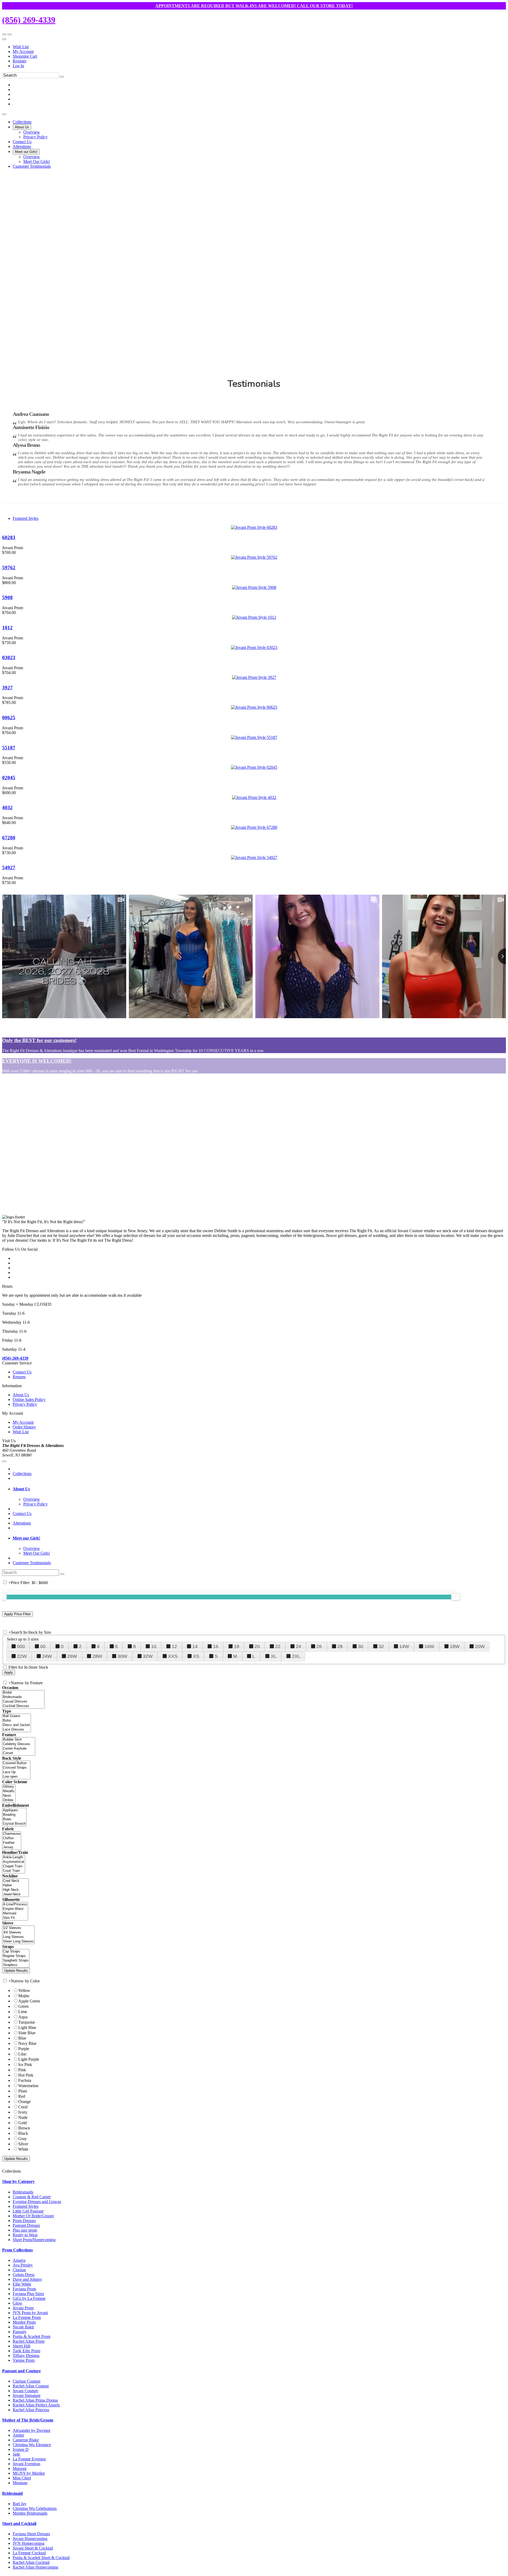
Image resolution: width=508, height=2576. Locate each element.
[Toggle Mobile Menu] (4, 1461)
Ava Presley (23, 2265)
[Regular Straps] (16, 1956)
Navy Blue (27, 2043)
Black (23, 2133)
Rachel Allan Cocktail (31, 2562)
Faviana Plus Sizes (28, 2294)
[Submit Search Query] (62, 1574)
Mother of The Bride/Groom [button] (28, 2420)
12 (174, 1646)
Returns (19, 1377)
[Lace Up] (16, 1772)
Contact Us (22, 1372)
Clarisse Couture (27, 2381)
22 (278, 1646)
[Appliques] (14, 1810)
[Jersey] (12, 1847)
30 (361, 1646)
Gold (22, 2123)
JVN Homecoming (29, 2543)
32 (381, 1646)
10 (154, 1646)
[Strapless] (16, 1965)
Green (23, 2006)
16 (216, 1646)
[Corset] (19, 1753)
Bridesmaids (23, 2192)
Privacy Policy (25, 1404)
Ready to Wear (25, 2235)
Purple (24, 2049)
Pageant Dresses (26, 2225)
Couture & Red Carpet (32, 2197)
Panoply (20, 2332)
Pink (22, 2070)
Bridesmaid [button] (12, 2493)
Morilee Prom (24, 2322)
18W (455, 1646)
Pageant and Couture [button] (21, 2371)
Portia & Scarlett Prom (31, 2336)
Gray (22, 2139)
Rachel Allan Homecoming (35, 2567)
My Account (23, 51)
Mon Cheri (22, 2478)
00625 (9, 718)
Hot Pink (26, 2075)
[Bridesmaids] (23, 1697)
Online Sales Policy (29, 1399)
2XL (296, 1656)
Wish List (21, 47)
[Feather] (12, 1843)
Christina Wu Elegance (32, 2445)
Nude (23, 2117)
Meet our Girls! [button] (26, 1538)
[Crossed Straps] (16, 1768)
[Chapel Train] (14, 1866)
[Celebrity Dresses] (19, 1744)
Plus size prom (25, 2230)
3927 (7, 688)
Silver (23, 2144)
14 (195, 1646)
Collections (22, 1474)
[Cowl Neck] (15, 1881)
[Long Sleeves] (18, 1937)
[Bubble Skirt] (19, 1740)
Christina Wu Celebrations (35, 2508)
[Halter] (15, 1885)
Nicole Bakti (23, 2327)
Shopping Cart (25, 56)
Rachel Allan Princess (31, 2410)
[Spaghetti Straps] (16, 1961)
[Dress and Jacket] (17, 1725)
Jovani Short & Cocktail (33, 2548)
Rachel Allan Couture (31, 2386)
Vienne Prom (24, 2360)
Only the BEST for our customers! (39, 1040)
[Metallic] (9, 1791)
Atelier (18, 2435)
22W (22, 1656)
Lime (23, 2012)
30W (122, 1656)
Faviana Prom (24, 2289)
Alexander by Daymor (31, 2430)
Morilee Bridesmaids (30, 2513)
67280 (9, 838)
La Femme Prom (27, 2317)
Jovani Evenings (26, 2464)
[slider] (456, 1597)
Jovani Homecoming (30, 2539)
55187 (9, 748)
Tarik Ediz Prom (26, 2351)
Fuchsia (25, 2080)
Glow (17, 2303)
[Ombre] (9, 1800)
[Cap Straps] (16, 1952)
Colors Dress (24, 2275)
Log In (18, 66)
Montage (20, 2483)
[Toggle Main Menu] (4, 114)
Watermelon (28, 2086)
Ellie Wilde (22, 2284)
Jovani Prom (23, 2308)
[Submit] (62, 77)
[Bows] (14, 1819)
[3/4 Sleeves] (18, 1933)
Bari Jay (20, 2504)
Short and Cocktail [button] (19, 2523)
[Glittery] (9, 1787)
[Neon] (9, 1796)
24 (298, 1646)
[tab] (259, 1489)
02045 (9, 778)
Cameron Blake (26, 2440)
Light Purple (29, 2059)
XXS (173, 1656)
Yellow (24, 1990)
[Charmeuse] (12, 1834)
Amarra (19, 2260)
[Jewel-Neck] (15, 1894)
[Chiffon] (12, 1838)
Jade (16, 2454)
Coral (23, 2107)
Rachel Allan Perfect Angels (36, 2405)
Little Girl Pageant (28, 2211)
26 (319, 1646)
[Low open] (16, 1777)
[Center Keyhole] (19, 1749)
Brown (24, 2128)
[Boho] (17, 1721)
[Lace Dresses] (17, 1730)
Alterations (22, 1523)
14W (404, 1646)
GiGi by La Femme (29, 2298)
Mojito (24, 1996)
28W (97, 1656)
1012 (7, 628)
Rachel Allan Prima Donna (35, 2400)
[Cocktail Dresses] (23, 1706)
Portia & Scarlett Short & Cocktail (41, 2558)
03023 (9, 657)
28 (340, 1646)
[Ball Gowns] (17, 1716)
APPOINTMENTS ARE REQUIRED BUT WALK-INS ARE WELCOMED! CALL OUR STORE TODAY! (254, 6)
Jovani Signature (27, 2395)
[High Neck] (15, 1890)
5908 (7, 597)
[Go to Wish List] (10, 34)
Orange (24, 2102)
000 (21, 1646)
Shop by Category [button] (18, 2181)
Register (20, 61)
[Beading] (14, 1815)
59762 (9, 568)
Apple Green (29, 2001)
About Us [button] (21, 1489)
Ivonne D (21, 2449)
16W (429, 1646)
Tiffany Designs (26, 2356)
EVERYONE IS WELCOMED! (37, 1061)
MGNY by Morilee (29, 2473)
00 (43, 1646)
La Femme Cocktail (29, 2553)
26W (72, 1656)
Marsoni (20, 2468)
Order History (24, 1427)
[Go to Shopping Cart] (4, 34)
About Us (21, 1395)
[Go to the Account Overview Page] (4, 39)
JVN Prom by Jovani (30, 2313)
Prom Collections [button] (17, 2250)
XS (196, 1656)
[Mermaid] (15, 1913)
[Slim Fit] (15, 1918)
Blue (22, 2038)
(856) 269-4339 (29, 20)
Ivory (23, 2112)
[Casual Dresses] (23, 1702)
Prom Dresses (24, 2221)
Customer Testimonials (32, 1563)
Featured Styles (26, 518)
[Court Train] (14, 1871)
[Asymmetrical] (14, 1862)
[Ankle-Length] (14, 1857)
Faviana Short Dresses (31, 2534)
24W (47, 1656)
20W (480, 1646)
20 (257, 1646)
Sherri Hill (21, 2346)
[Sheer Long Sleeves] (18, 1942)
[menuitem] (259, 47)
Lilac (22, 2054)
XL (274, 1656)
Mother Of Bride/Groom (33, 2216)
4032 (7, 807)
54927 (9, 868)
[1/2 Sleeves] (18, 1928)
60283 (9, 537)
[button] (22, 122)
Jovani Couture (25, 2391)
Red (22, 2096)
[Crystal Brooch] (14, 1824)
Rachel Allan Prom (29, 2341)
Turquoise (27, 2022)
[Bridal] (23, 1693)
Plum (23, 2091)
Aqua (23, 2017)
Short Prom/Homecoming (34, 2240)
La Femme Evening (29, 2459)
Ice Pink (25, 2065)
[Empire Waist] (15, 1909)
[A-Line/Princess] (15, 1904)
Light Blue (27, 2027)
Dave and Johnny (27, 2279)
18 (237, 1646)
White (23, 2149)
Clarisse (19, 2270)
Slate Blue (27, 2033)
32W (148, 1656)
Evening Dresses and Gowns (37, 2202)
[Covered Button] (16, 1763)
